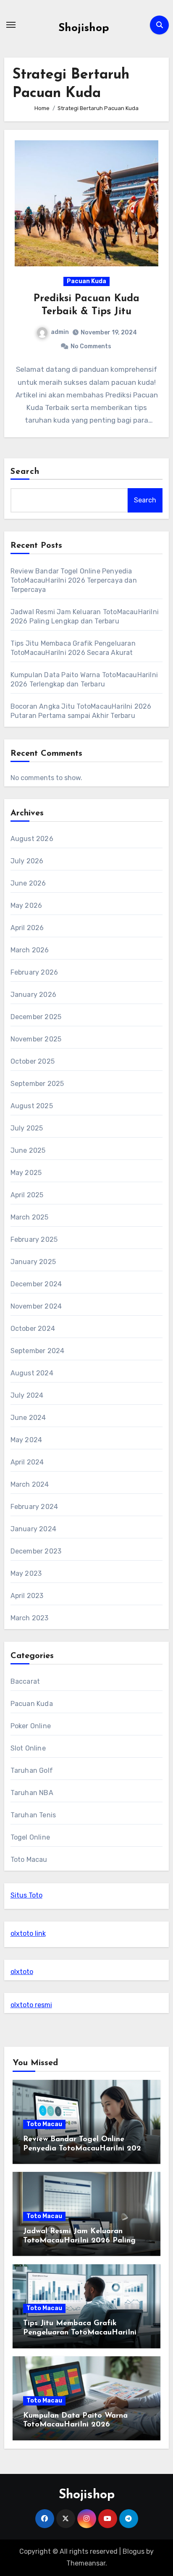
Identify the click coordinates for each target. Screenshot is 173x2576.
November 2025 (36, 1039)
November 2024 (36, 1306)
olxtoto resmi (31, 2005)
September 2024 (38, 1351)
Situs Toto (26, 1895)
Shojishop (84, 28)
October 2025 (33, 1061)
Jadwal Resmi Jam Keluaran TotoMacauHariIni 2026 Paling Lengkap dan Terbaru (79, 2241)
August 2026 (32, 839)
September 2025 (37, 1084)
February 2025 (34, 1239)
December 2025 (36, 1017)
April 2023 (27, 1596)
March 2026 (30, 950)
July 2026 (27, 861)
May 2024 (26, 1440)
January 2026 (33, 995)
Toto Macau (29, 1860)
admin (60, 332)
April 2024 (27, 1462)
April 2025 (27, 1195)
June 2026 (28, 883)
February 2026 (34, 972)
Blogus (134, 2551)
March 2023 (30, 1618)
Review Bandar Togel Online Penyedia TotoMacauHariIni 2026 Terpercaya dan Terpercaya (74, 580)
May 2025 (26, 1173)
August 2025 (32, 1106)
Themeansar (86, 2563)
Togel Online (30, 1837)
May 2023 (26, 1573)
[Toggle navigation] (11, 25)
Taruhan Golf (32, 1770)
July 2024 (27, 1395)
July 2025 (27, 1128)
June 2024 (28, 1418)
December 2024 (36, 1284)
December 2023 (36, 1551)
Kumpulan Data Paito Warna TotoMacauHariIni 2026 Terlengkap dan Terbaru (75, 2425)
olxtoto (22, 1972)
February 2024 (34, 1507)
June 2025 (28, 1150)
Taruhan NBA (32, 1793)
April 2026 (27, 928)
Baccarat (25, 1681)
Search (25, 472)
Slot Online (28, 1748)
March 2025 (30, 1217)
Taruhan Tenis (33, 1815)
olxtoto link (28, 1933)
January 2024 (33, 1529)
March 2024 (30, 1484)
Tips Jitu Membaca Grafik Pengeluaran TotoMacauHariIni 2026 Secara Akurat (80, 2333)
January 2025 (33, 1262)
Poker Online (31, 1726)
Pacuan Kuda (86, 281)
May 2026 (26, 906)
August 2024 (32, 1373)
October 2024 (33, 1329)
